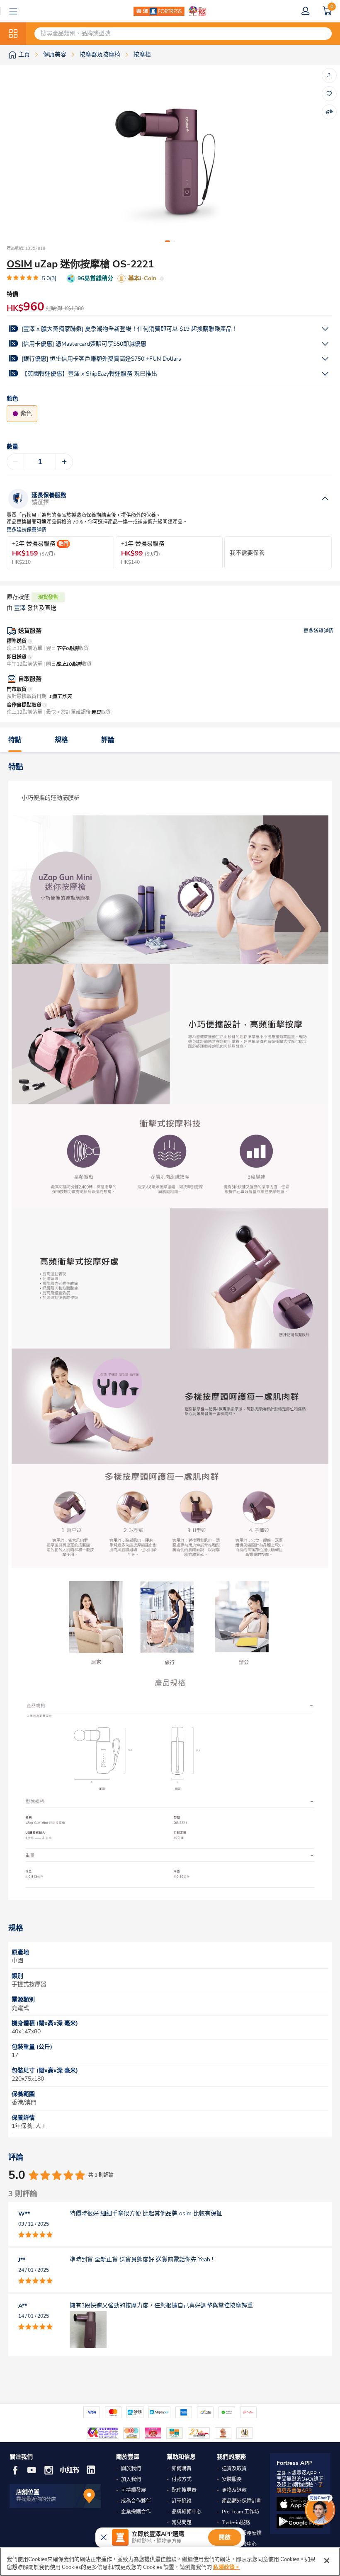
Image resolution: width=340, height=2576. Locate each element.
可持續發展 (134, 2490)
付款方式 (182, 2479)
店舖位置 (28, 2492)
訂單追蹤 (182, 2501)
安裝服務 (232, 2479)
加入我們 (131, 2479)
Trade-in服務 (236, 2523)
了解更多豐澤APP (300, 2488)
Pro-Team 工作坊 (240, 2512)
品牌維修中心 (187, 2512)
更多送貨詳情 (318, 631)
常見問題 (182, 2523)
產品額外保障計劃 (242, 2501)
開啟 (225, 2537)
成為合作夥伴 (136, 2501)
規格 (61, 740)
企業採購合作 (136, 2512)
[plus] (64, 462)
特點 (15, 740)
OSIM (19, 264)
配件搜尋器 (184, 2490)
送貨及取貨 (234, 2469)
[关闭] (327, 2561)
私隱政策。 (227, 2567)
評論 (108, 740)
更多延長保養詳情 (27, 530)
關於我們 (131, 2469)
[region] (170, 2562)
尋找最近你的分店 (36, 2499)
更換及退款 (234, 2490)
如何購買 (182, 2469)
